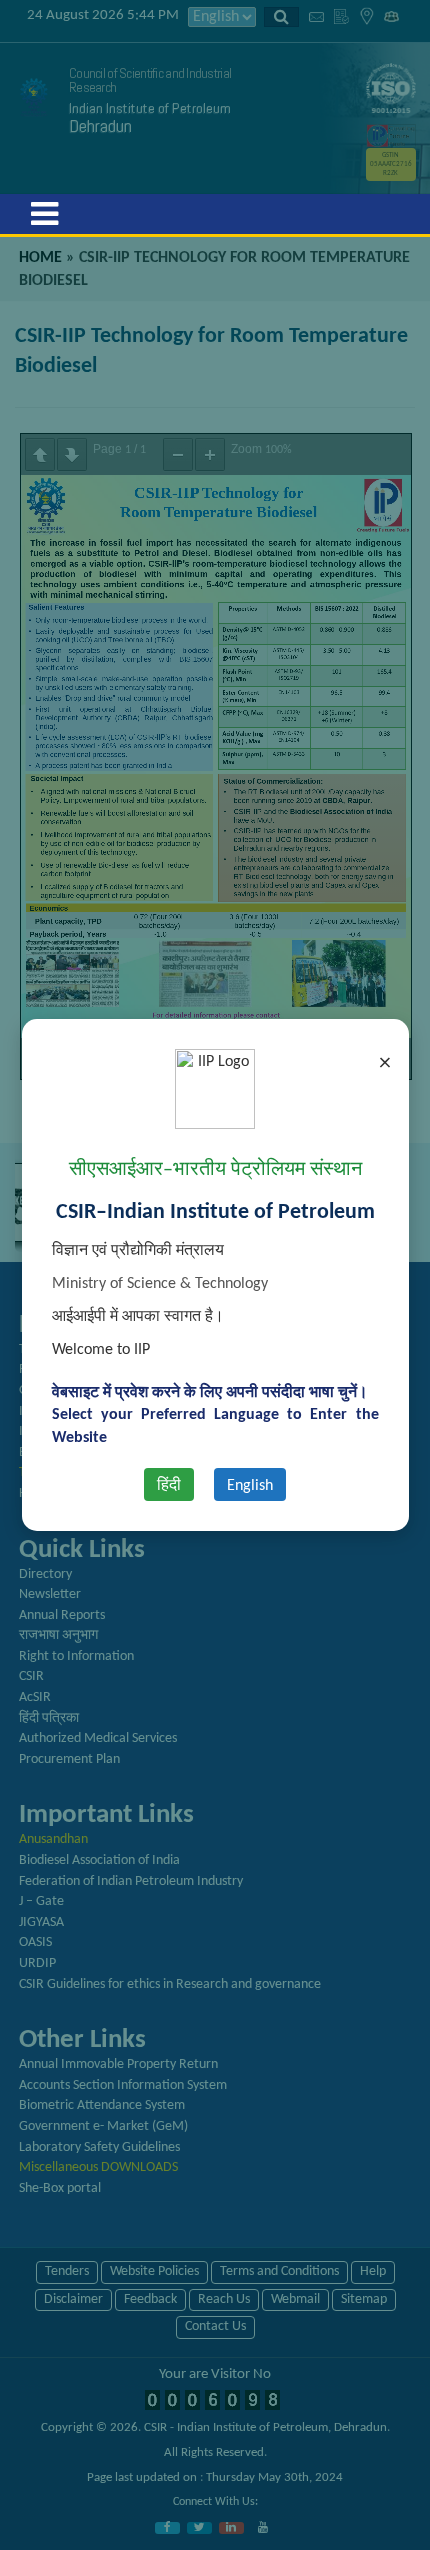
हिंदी (169, 1486)
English (250, 1486)
